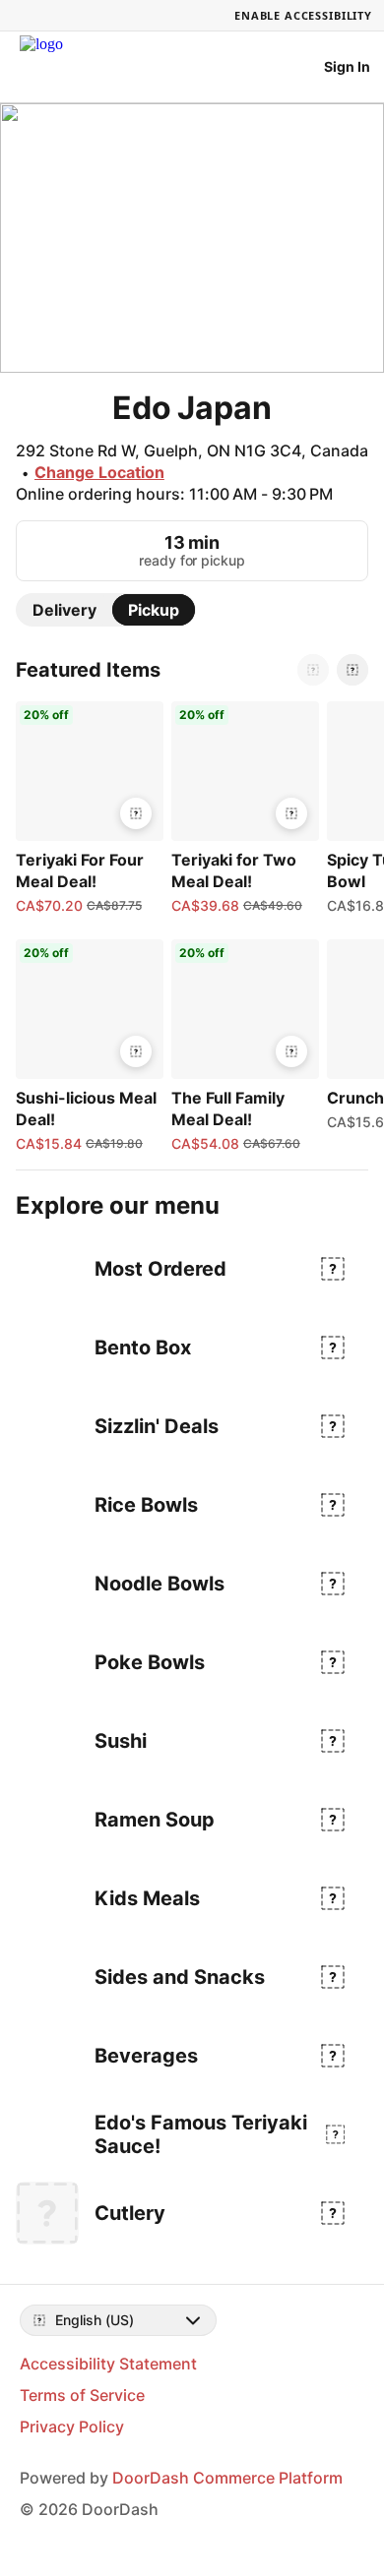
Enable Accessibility (303, 15)
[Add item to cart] (136, 813)
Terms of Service (82, 2395)
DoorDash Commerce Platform (227, 2478)
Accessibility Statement (108, 2364)
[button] (86, 809)
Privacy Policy (72, 2426)
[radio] (64, 610)
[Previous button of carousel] (313, 670)
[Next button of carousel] (352, 670)
